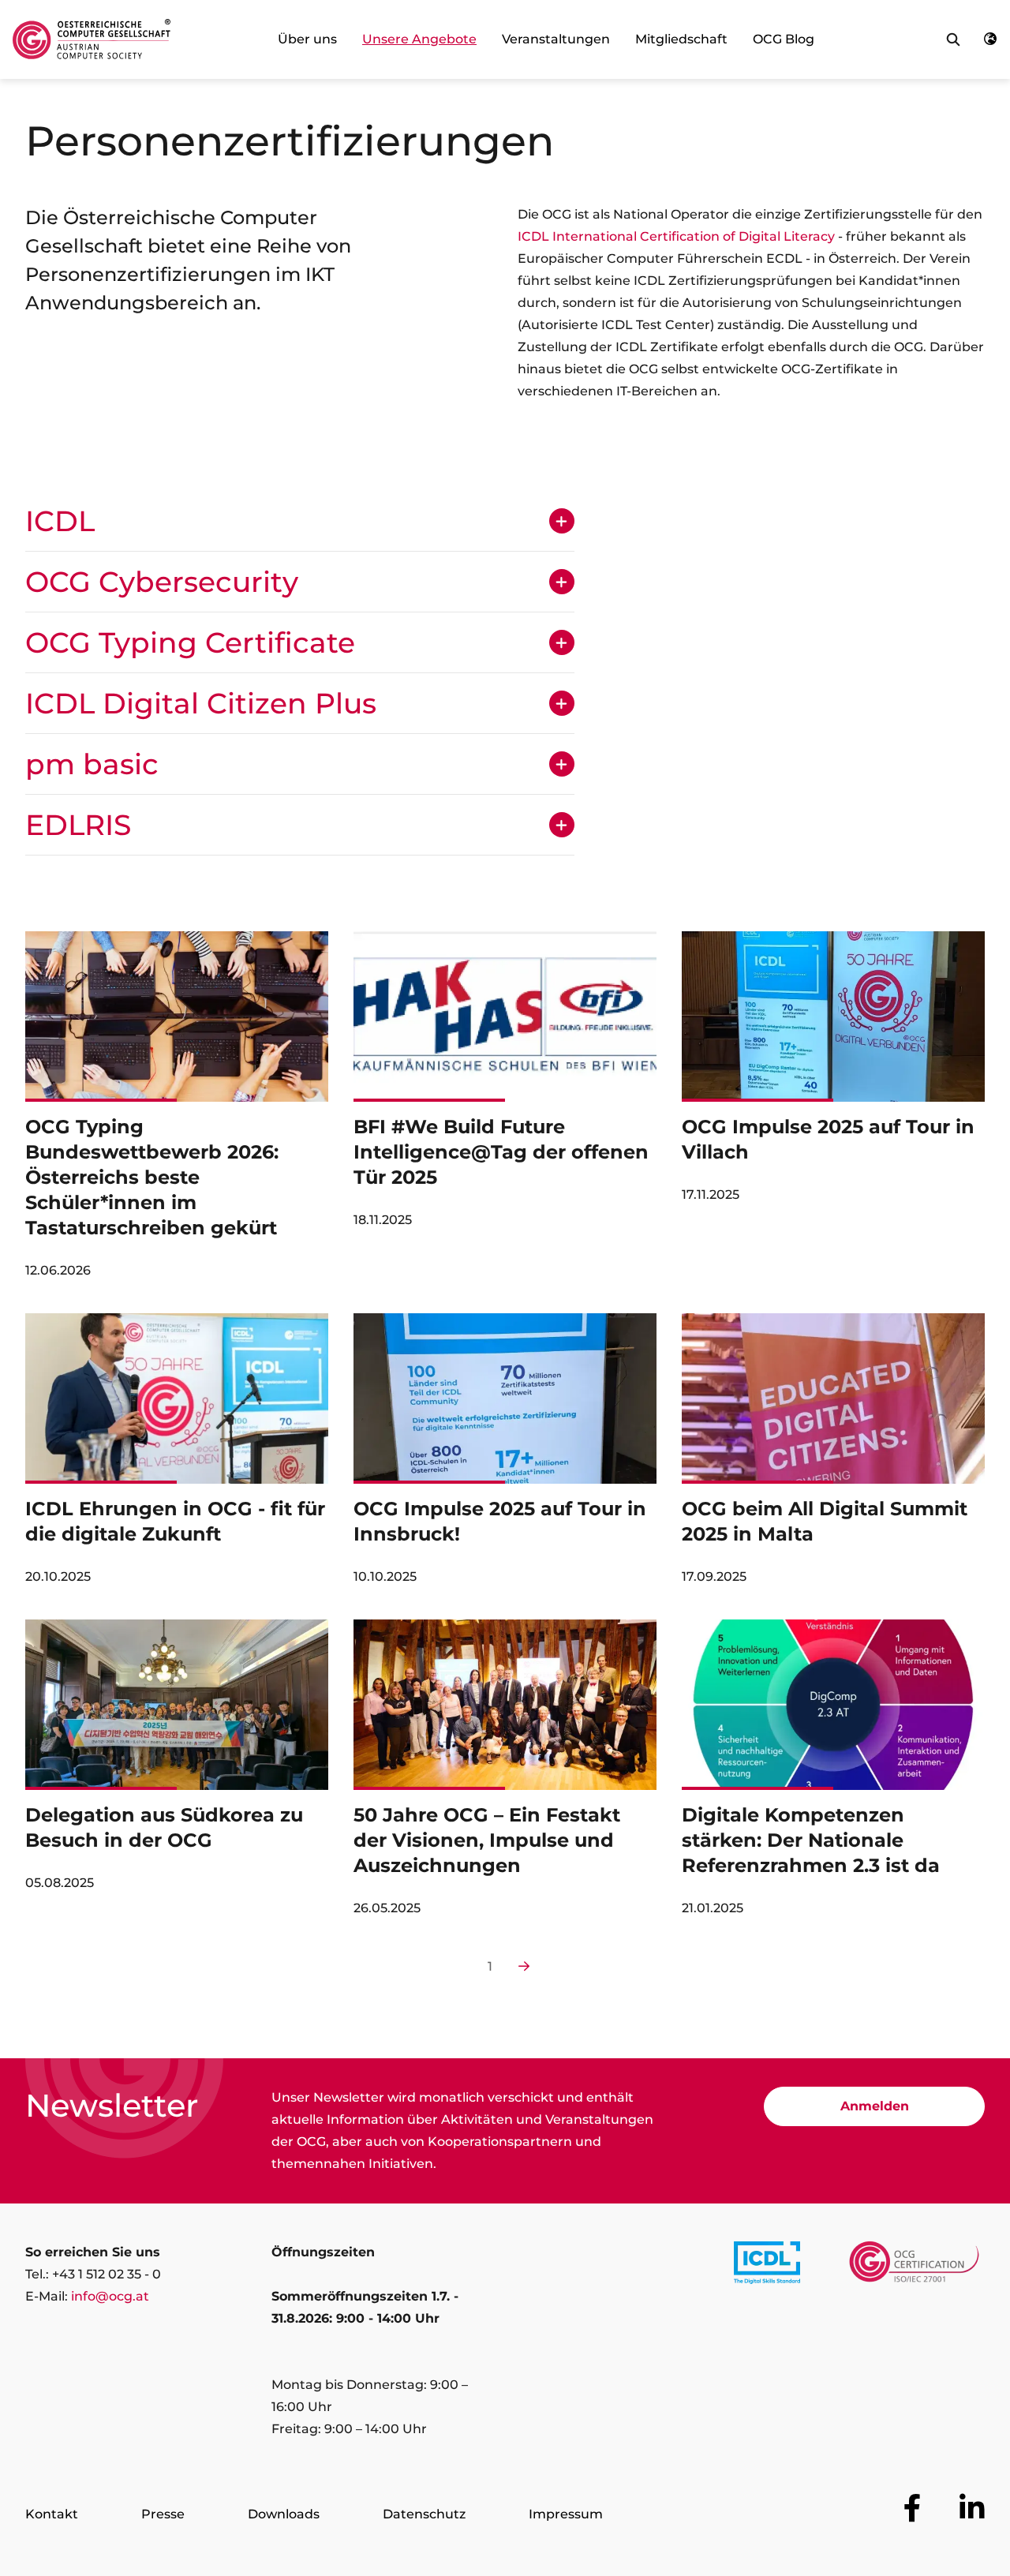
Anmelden (875, 2106)
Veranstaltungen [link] (556, 39)
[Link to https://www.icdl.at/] (767, 2266)
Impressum (566, 2514)
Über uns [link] (307, 39)
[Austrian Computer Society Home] (92, 39)
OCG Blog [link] (784, 39)
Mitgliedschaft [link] (681, 39)
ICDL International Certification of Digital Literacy (676, 236)
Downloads (284, 2514)
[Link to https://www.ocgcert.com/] (914, 2266)
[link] (177, 1113)
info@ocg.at (110, 2296)
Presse (163, 2514)
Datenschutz (424, 2514)
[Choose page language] (990, 39)
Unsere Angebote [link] (419, 39)
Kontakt (52, 2514)
